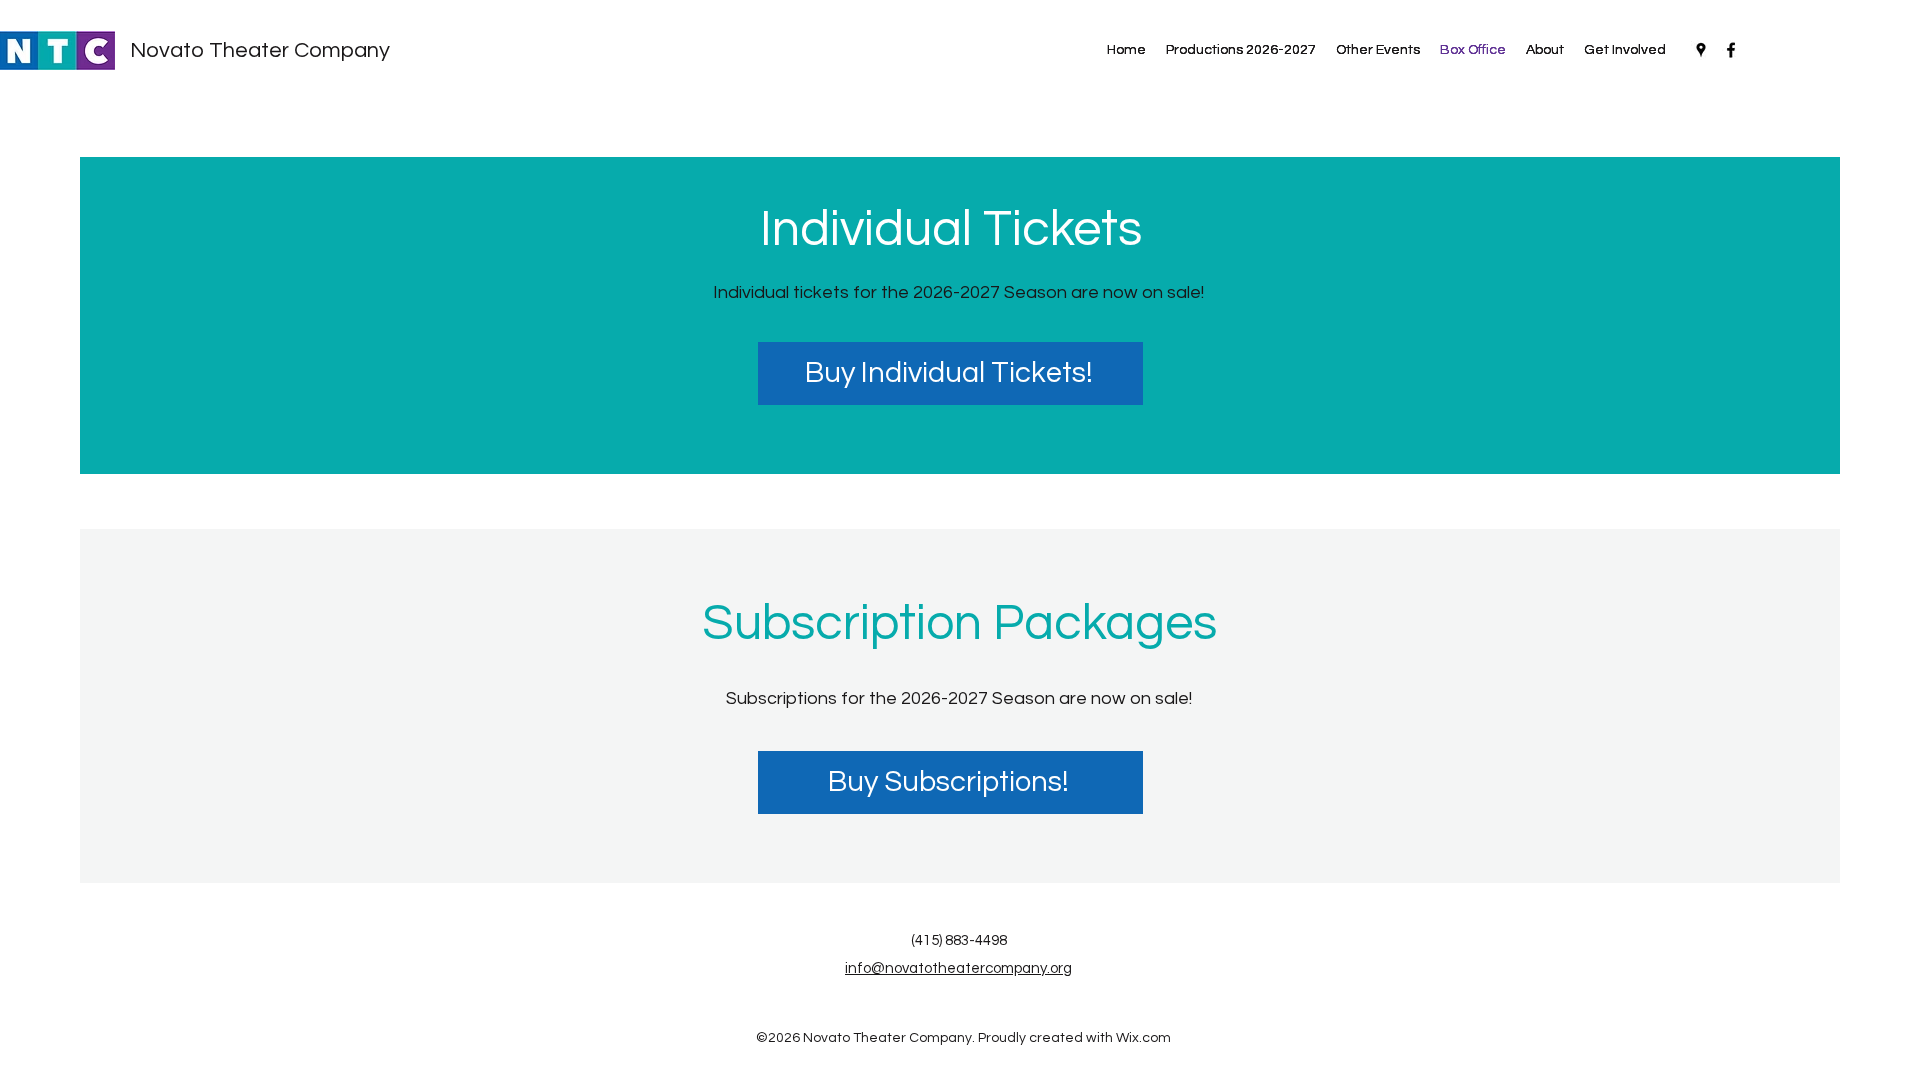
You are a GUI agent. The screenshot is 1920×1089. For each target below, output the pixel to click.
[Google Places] (1701, 50)
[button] (1378, 50)
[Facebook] (1731, 50)
